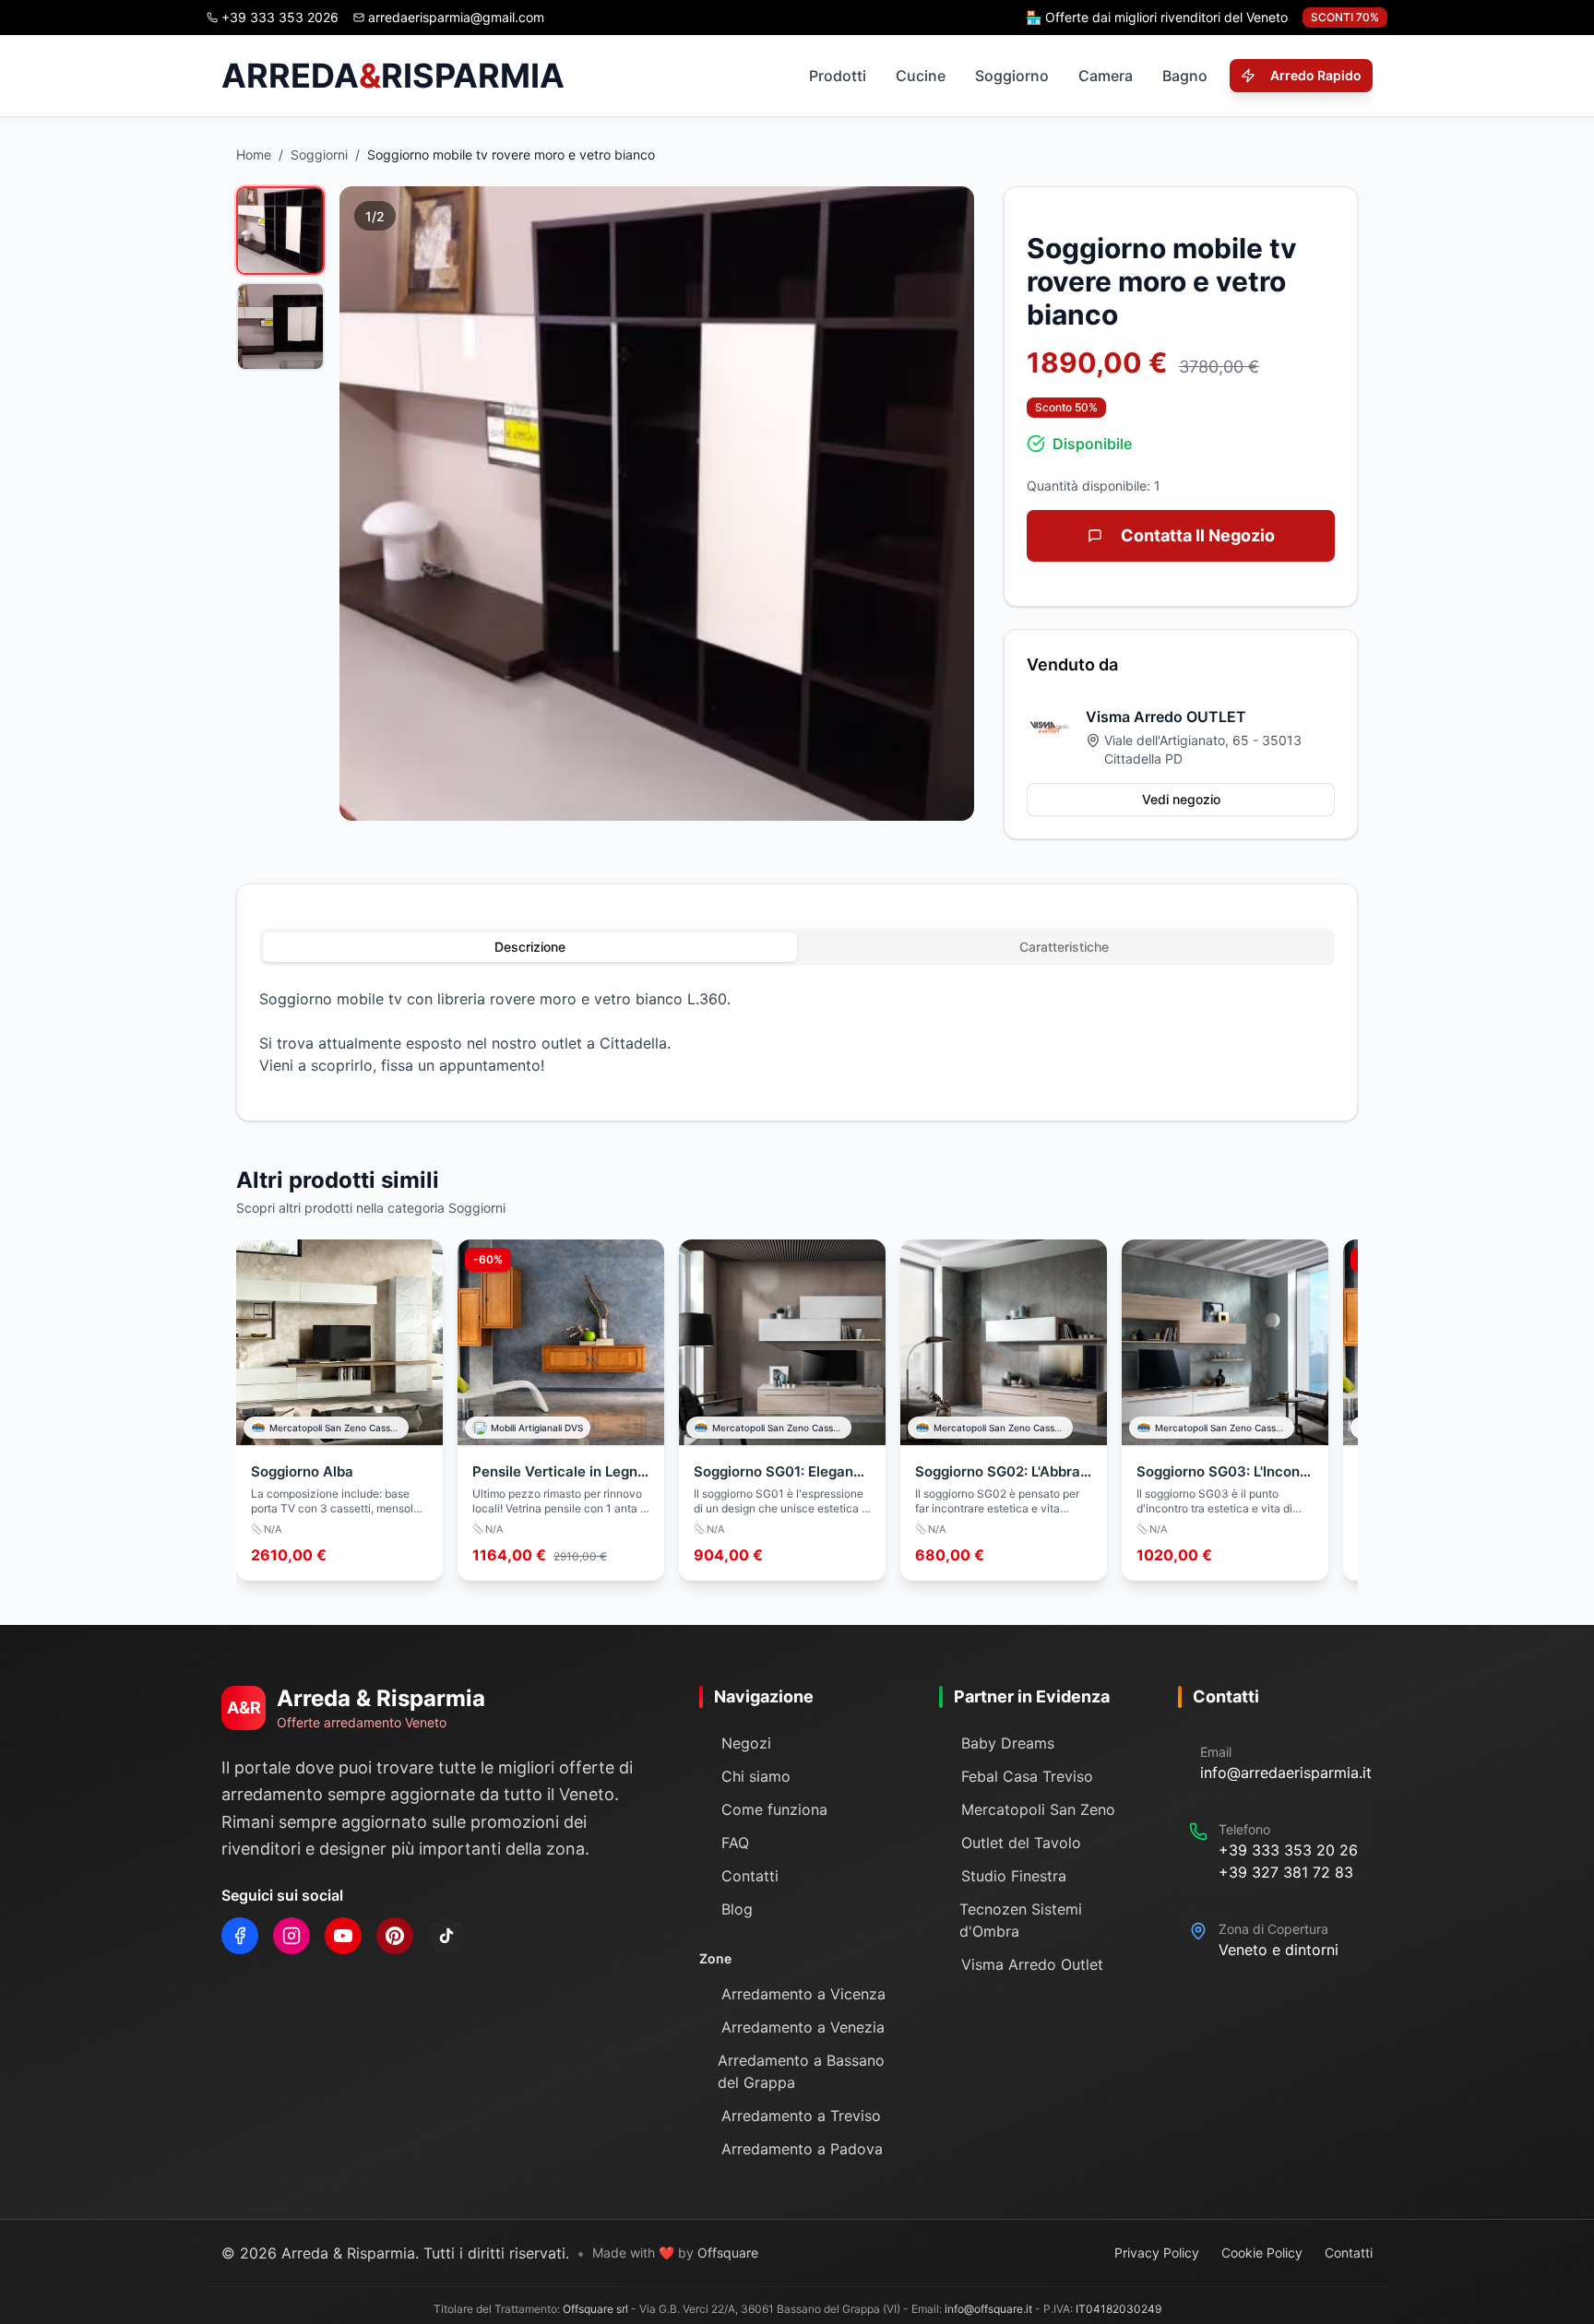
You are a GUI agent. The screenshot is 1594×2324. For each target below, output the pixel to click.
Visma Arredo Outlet (1032, 1964)
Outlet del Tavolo (1021, 1843)
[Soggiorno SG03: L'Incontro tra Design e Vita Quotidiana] (1225, 1410)
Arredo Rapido (1316, 75)
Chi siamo (756, 1776)
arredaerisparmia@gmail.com (456, 17)
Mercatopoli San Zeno (1038, 1809)
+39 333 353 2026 (280, 17)
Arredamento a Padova (802, 2149)
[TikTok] (446, 1936)
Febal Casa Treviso (1027, 1776)
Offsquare (728, 2253)
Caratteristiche (1064, 947)
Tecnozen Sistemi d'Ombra (1021, 1920)
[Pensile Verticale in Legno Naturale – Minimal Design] (561, 1410)
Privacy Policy (1157, 2253)
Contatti (750, 1876)
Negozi (746, 1743)
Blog (737, 1909)
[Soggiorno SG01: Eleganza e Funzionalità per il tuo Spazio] (782, 1410)
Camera (1106, 76)
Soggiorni (319, 154)
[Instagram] (291, 1936)
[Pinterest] (395, 1936)
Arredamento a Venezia (803, 2027)
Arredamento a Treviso (801, 2116)
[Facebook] (240, 1936)
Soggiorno (1012, 76)
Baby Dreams (1008, 1743)
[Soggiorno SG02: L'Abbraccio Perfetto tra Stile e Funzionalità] (1004, 1410)
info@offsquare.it (988, 2309)
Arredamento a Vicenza (803, 1994)
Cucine (921, 76)
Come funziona (774, 1809)
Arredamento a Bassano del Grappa (801, 2071)
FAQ (735, 1843)
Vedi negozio (1181, 799)
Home (254, 154)
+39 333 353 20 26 (1288, 1850)
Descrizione (530, 947)
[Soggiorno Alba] (339, 1410)
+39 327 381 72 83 (1286, 1872)
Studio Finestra (1014, 1876)
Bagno (1185, 76)
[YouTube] (343, 1936)
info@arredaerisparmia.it (1286, 1773)
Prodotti (838, 76)
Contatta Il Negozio (1198, 535)
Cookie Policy (1262, 2253)
